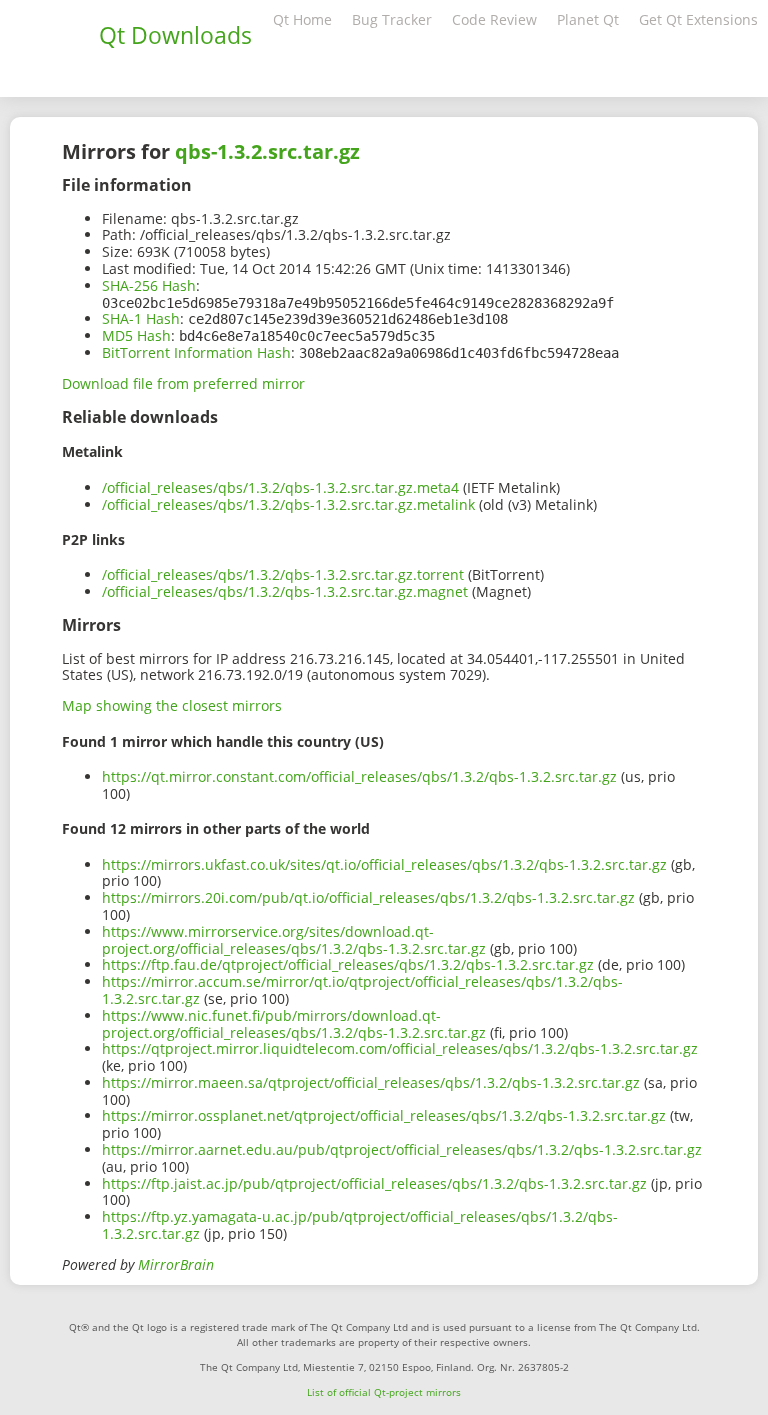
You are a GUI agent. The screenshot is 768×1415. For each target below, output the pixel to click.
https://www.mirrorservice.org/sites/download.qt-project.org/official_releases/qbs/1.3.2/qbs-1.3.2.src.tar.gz (294, 940)
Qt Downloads (175, 35)
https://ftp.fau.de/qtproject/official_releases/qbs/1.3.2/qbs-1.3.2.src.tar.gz (348, 964)
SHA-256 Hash (149, 285)
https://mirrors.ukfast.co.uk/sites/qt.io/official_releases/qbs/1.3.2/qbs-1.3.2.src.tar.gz (384, 864)
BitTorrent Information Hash (196, 352)
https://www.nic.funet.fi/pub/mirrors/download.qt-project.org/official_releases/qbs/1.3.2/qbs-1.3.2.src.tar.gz (294, 1024)
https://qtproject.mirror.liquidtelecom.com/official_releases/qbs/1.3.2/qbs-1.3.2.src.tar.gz (400, 1048)
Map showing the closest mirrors (172, 705)
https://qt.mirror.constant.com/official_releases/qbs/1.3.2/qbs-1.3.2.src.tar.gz (359, 776)
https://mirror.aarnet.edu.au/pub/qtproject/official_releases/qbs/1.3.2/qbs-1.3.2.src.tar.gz (402, 1149)
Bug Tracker (392, 19)
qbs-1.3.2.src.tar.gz (267, 151)
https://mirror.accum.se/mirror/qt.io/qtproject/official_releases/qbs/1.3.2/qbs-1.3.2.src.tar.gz (362, 990)
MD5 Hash (136, 335)
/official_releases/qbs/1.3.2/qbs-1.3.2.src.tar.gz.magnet (285, 591)
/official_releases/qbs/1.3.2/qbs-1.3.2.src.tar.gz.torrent (283, 574)
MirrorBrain (176, 1264)
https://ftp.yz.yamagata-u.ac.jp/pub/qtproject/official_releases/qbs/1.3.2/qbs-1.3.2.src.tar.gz (360, 1225)
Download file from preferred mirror (183, 383)
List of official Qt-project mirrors (384, 1392)
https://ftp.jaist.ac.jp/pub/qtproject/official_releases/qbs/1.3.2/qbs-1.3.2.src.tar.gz (374, 1183)
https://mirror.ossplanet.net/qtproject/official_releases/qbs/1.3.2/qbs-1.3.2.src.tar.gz (384, 1115)
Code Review (494, 19)
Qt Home (302, 19)
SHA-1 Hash (141, 318)
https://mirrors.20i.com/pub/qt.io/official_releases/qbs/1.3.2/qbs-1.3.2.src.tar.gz (368, 897)
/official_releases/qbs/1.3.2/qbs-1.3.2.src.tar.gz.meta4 (280, 487)
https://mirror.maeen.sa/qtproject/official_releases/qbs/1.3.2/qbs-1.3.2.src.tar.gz (371, 1082)
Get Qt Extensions (698, 19)
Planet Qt (588, 19)
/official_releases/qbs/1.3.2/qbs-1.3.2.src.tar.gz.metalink (288, 504)
